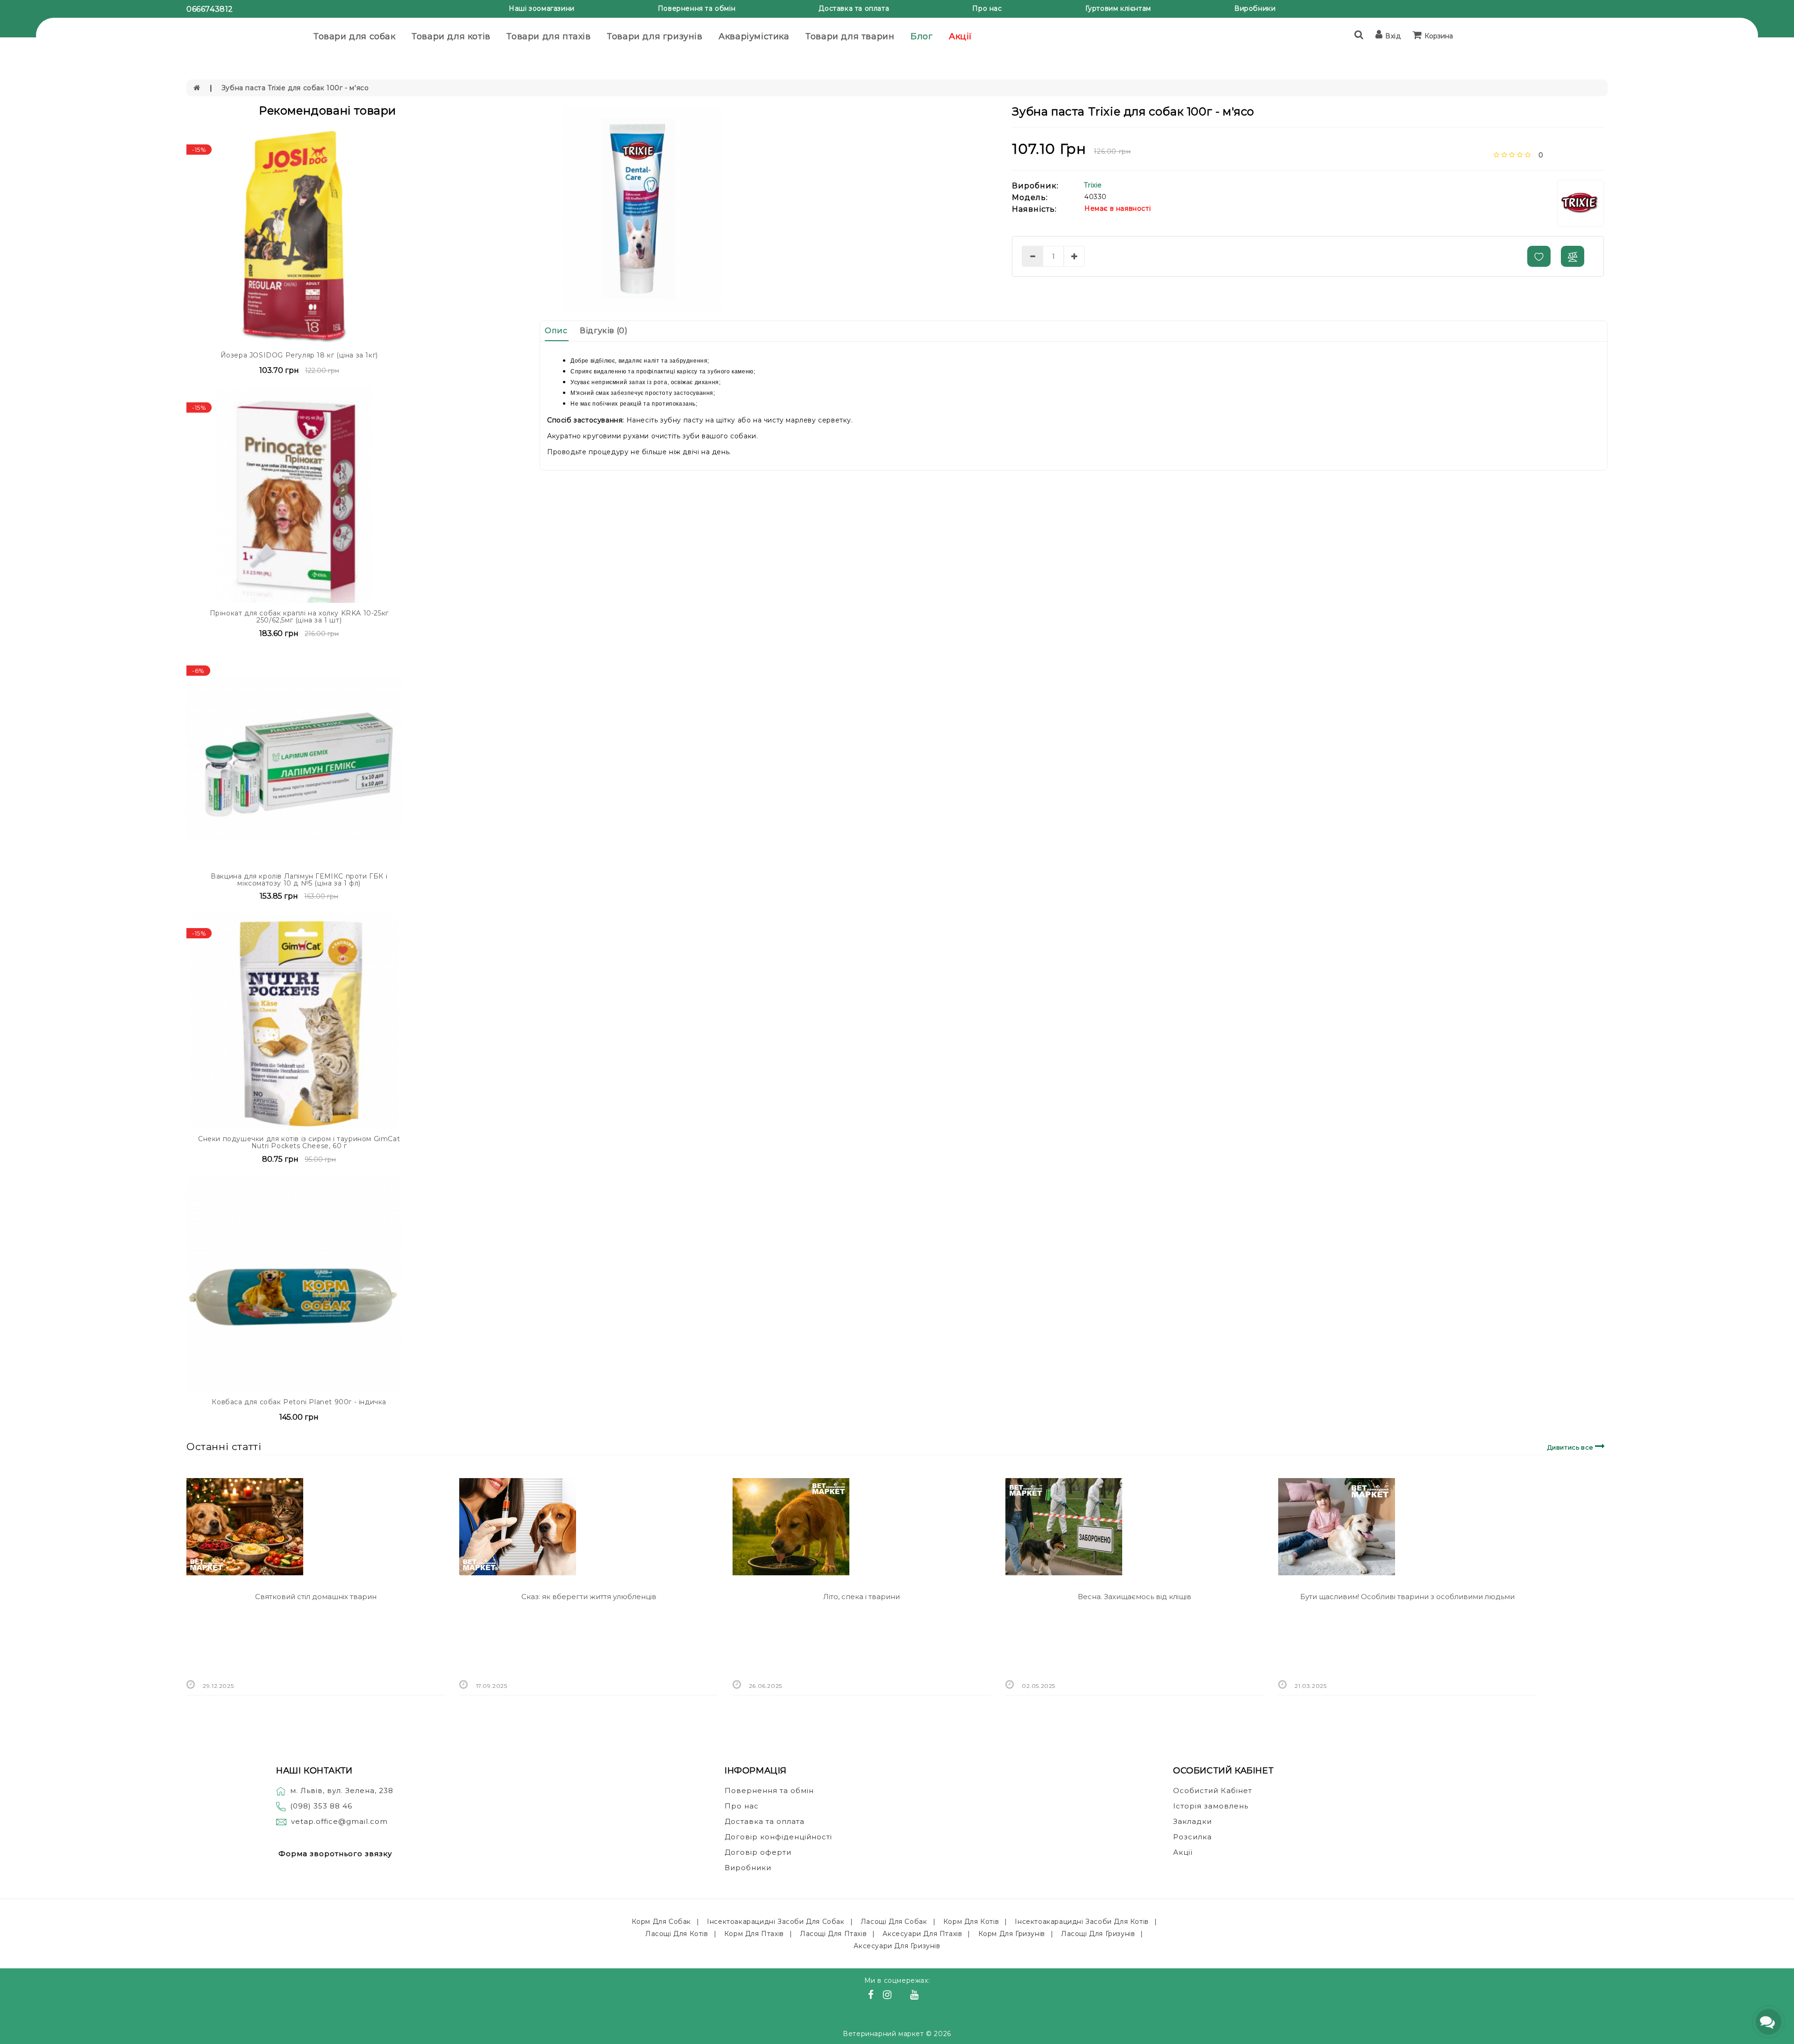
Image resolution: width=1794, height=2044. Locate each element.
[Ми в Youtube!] (916, 1996)
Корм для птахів (754, 1934)
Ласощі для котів (677, 1934)
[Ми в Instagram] (889, 1996)
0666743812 (210, 9)
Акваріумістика (754, 36)
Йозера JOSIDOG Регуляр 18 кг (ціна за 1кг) (299, 355)
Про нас (987, 8)
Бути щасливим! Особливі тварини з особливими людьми (1407, 1597)
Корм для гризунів (1012, 1934)
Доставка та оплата (854, 8)
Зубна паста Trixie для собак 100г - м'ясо (295, 88)
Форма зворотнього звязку (335, 1854)
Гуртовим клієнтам (1118, 8)
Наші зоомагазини (542, 8)
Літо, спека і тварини (861, 1597)
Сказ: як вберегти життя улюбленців (589, 1597)
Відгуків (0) (604, 331)
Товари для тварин (850, 36)
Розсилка (1192, 1837)
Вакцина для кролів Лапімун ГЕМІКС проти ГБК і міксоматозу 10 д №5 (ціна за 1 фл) (299, 880)
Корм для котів (971, 1922)
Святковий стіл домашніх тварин (316, 1597)
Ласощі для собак (894, 1922)
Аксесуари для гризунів (897, 1946)
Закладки (1192, 1821)
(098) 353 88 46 (321, 1806)
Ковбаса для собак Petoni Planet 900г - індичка (299, 1402)
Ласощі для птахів (833, 1934)
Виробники (1255, 8)
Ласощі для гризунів (1098, 1934)
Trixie (1093, 185)
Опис (556, 331)
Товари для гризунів (655, 36)
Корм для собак (661, 1922)
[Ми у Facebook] (872, 1996)
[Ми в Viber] (902, 1996)
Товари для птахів (548, 36)
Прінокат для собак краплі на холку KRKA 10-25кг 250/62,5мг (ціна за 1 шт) (299, 617)
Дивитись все (1571, 1447)
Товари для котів (451, 36)
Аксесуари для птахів (922, 1934)
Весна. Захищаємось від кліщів (1135, 1597)
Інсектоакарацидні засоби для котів (1082, 1922)
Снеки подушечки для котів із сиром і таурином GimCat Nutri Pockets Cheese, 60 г (299, 1142)
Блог (922, 36)
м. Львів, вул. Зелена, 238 (342, 1790)
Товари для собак (355, 36)
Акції (961, 36)
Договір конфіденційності (778, 1837)
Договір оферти (758, 1852)
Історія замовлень (1211, 1806)
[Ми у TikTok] (926, 1996)
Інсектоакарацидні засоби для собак (776, 1922)
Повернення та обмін (697, 8)
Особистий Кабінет (1213, 1790)
